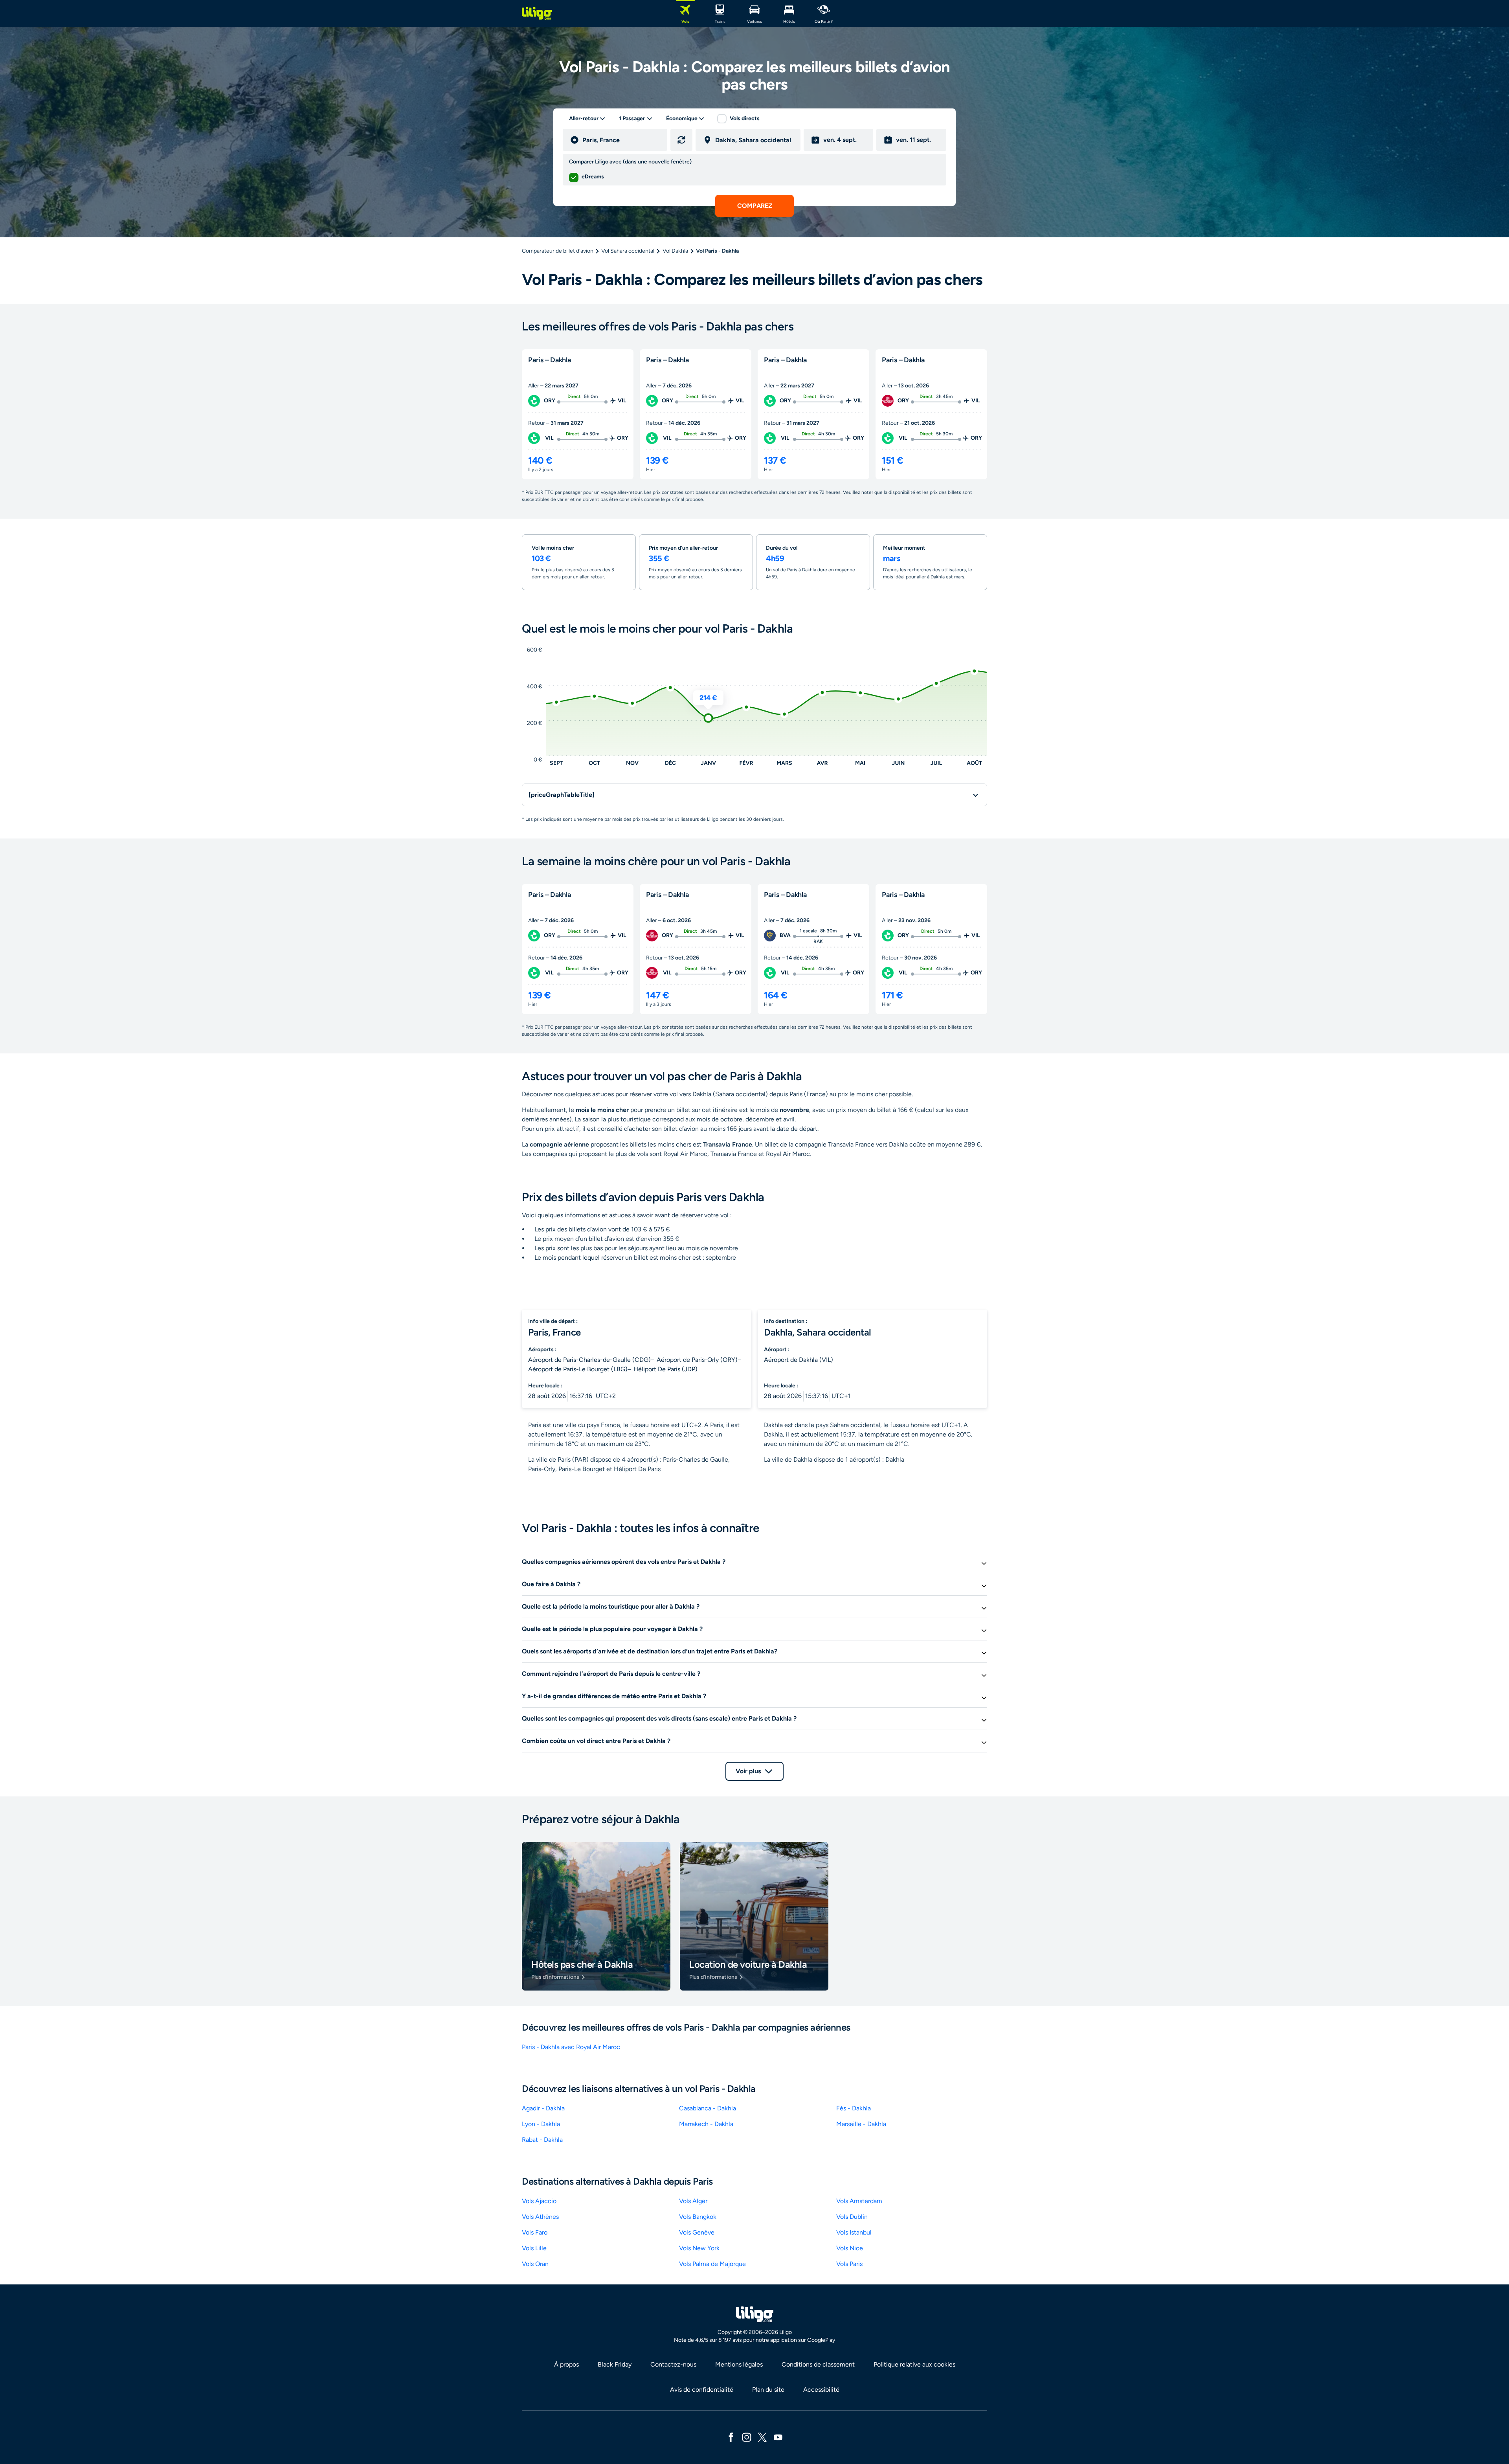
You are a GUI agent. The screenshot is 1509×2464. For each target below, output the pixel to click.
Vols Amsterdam (859, 2201)
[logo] (537, 13)
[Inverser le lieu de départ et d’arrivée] (681, 140)
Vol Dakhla (675, 251)
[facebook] (731, 2437)
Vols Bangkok (698, 2217)
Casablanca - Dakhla (708, 2108)
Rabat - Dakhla (542, 2140)
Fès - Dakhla (854, 2108)
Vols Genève (697, 2232)
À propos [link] (566, 2364)
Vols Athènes (540, 2217)
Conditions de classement (818, 2364)
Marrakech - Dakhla (706, 2124)
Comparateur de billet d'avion (558, 251)
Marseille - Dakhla (861, 2124)
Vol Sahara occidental (628, 251)
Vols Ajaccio (539, 2201)
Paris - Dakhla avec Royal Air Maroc (571, 2047)
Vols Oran (535, 2264)
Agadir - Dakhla (543, 2108)
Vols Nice (850, 2248)
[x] (762, 2437)
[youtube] (778, 2437)
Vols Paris (849, 2264)
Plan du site (768, 2390)
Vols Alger (693, 2201)
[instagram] (747, 2437)
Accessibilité (821, 2390)
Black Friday (615, 2364)
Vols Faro (535, 2232)
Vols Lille (534, 2248)
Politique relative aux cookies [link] (914, 2364)
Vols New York (699, 2248)
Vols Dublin (852, 2217)
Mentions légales (739, 2364)
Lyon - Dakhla (541, 2124)
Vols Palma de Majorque (712, 2264)
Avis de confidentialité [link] (702, 2390)
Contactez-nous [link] (673, 2364)
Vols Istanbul (854, 2232)
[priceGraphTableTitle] (562, 795)
